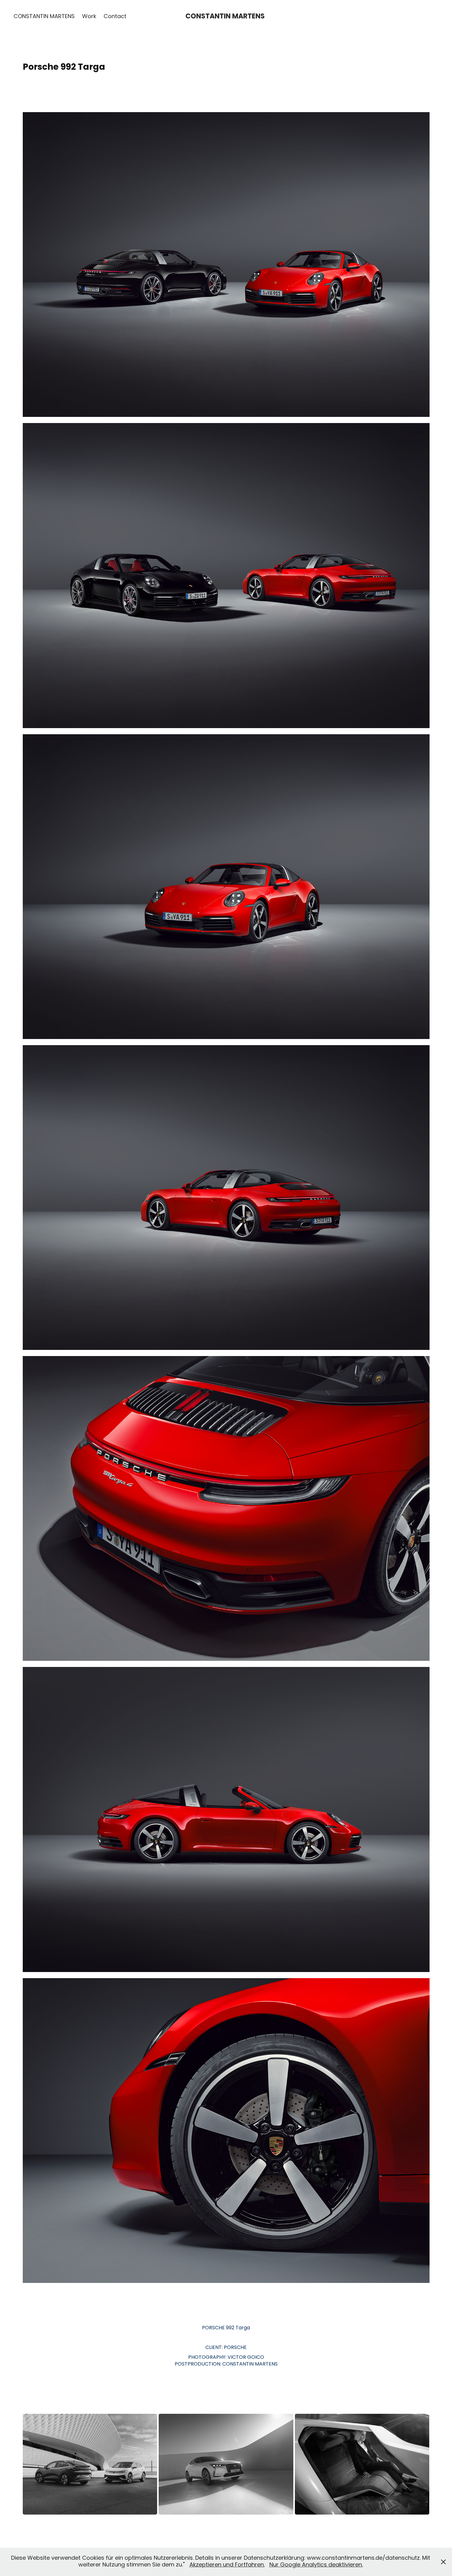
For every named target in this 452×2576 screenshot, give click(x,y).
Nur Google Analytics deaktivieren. (316, 2565)
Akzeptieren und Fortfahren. (227, 2565)
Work (89, 17)
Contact (115, 17)
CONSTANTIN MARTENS (44, 17)
